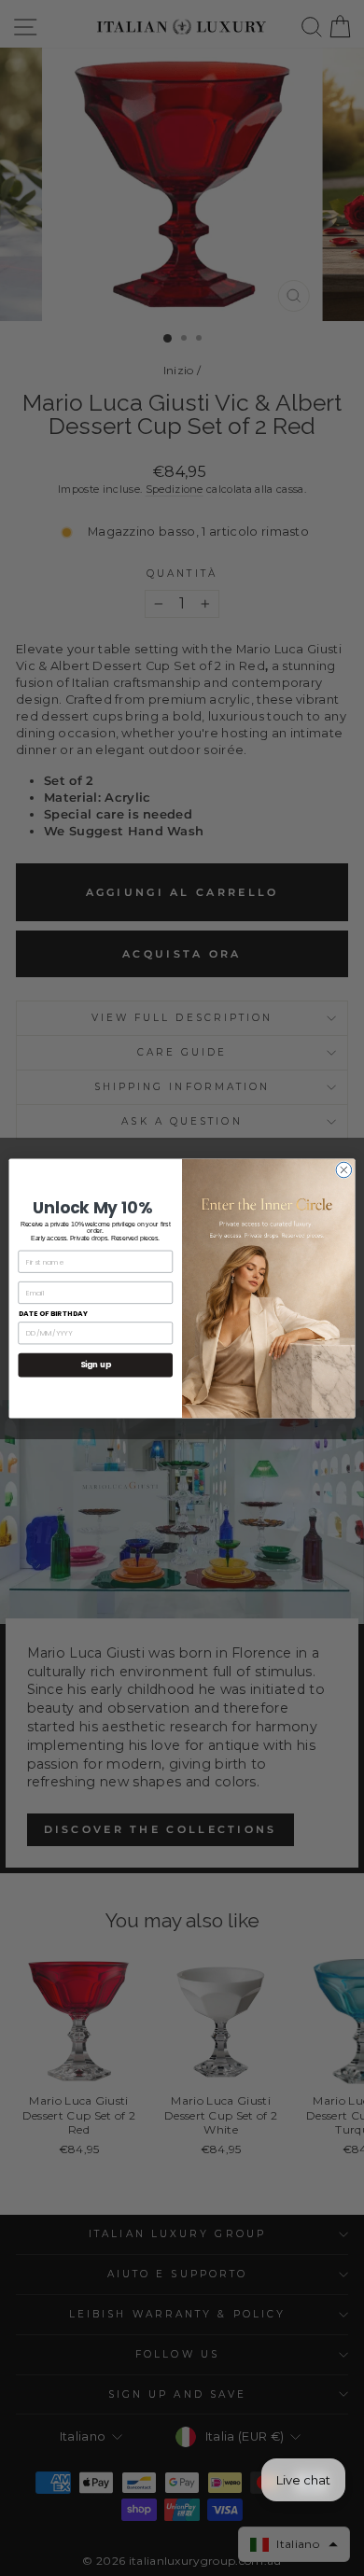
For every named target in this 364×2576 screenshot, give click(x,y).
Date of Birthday (54, 1314)
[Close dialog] (344, 1170)
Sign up (96, 1365)
